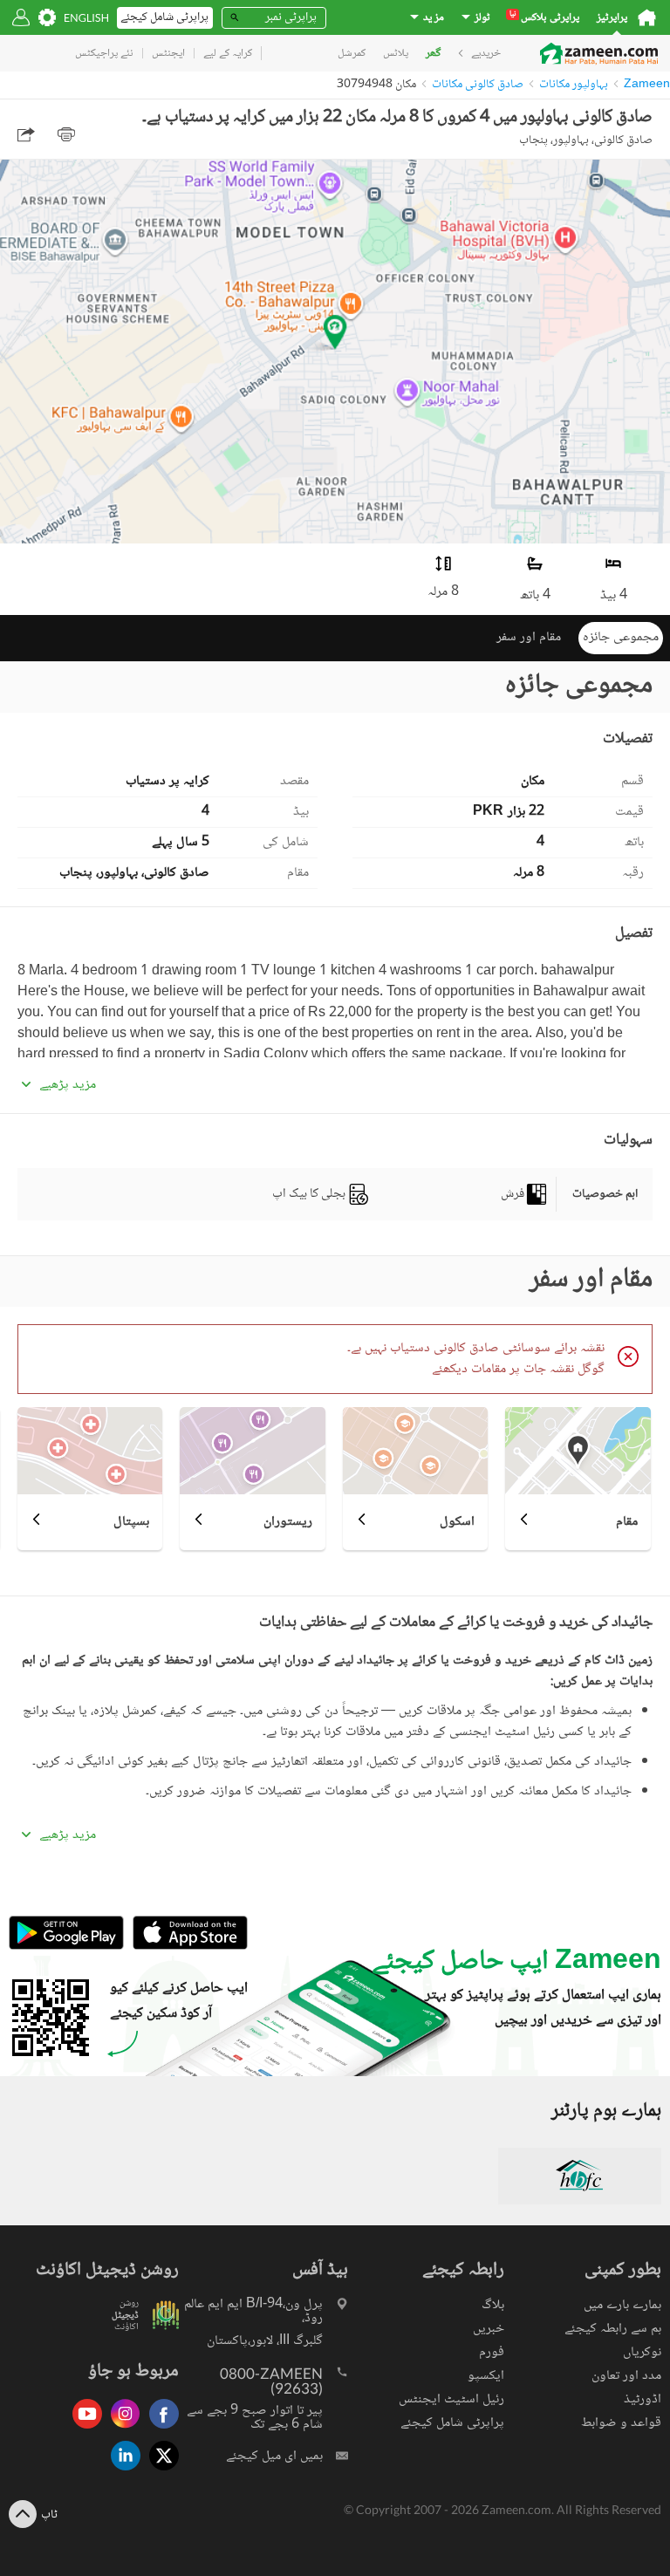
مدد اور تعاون (626, 2376)
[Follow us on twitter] (160, 2472)
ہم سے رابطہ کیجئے (613, 2329)
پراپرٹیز (612, 18)
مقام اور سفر (529, 637)
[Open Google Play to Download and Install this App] (66, 1947)
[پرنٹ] (66, 134)
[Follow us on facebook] (160, 2430)
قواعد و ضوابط (621, 2423)
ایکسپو (486, 2376)
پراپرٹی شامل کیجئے (452, 2423)
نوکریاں (642, 2352)
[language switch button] (86, 18)
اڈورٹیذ (643, 2399)
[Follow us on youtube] (83, 2430)
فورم (492, 2352)
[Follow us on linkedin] (121, 2472)
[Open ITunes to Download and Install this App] (186, 1947)
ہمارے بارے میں (622, 2305)
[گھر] (647, 17)
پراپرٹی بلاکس (544, 18)
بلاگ (493, 2305)
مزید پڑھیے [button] (68, 1085)
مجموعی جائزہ (621, 637)
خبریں (489, 2329)
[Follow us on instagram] (121, 2430)
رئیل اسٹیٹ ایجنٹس (451, 2399)
